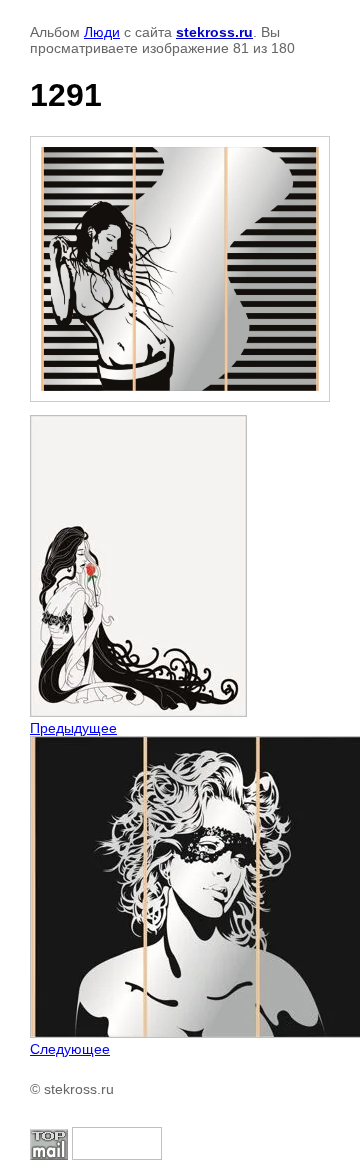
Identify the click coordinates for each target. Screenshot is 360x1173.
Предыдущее (73, 728)
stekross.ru (214, 32)
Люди (102, 32)
